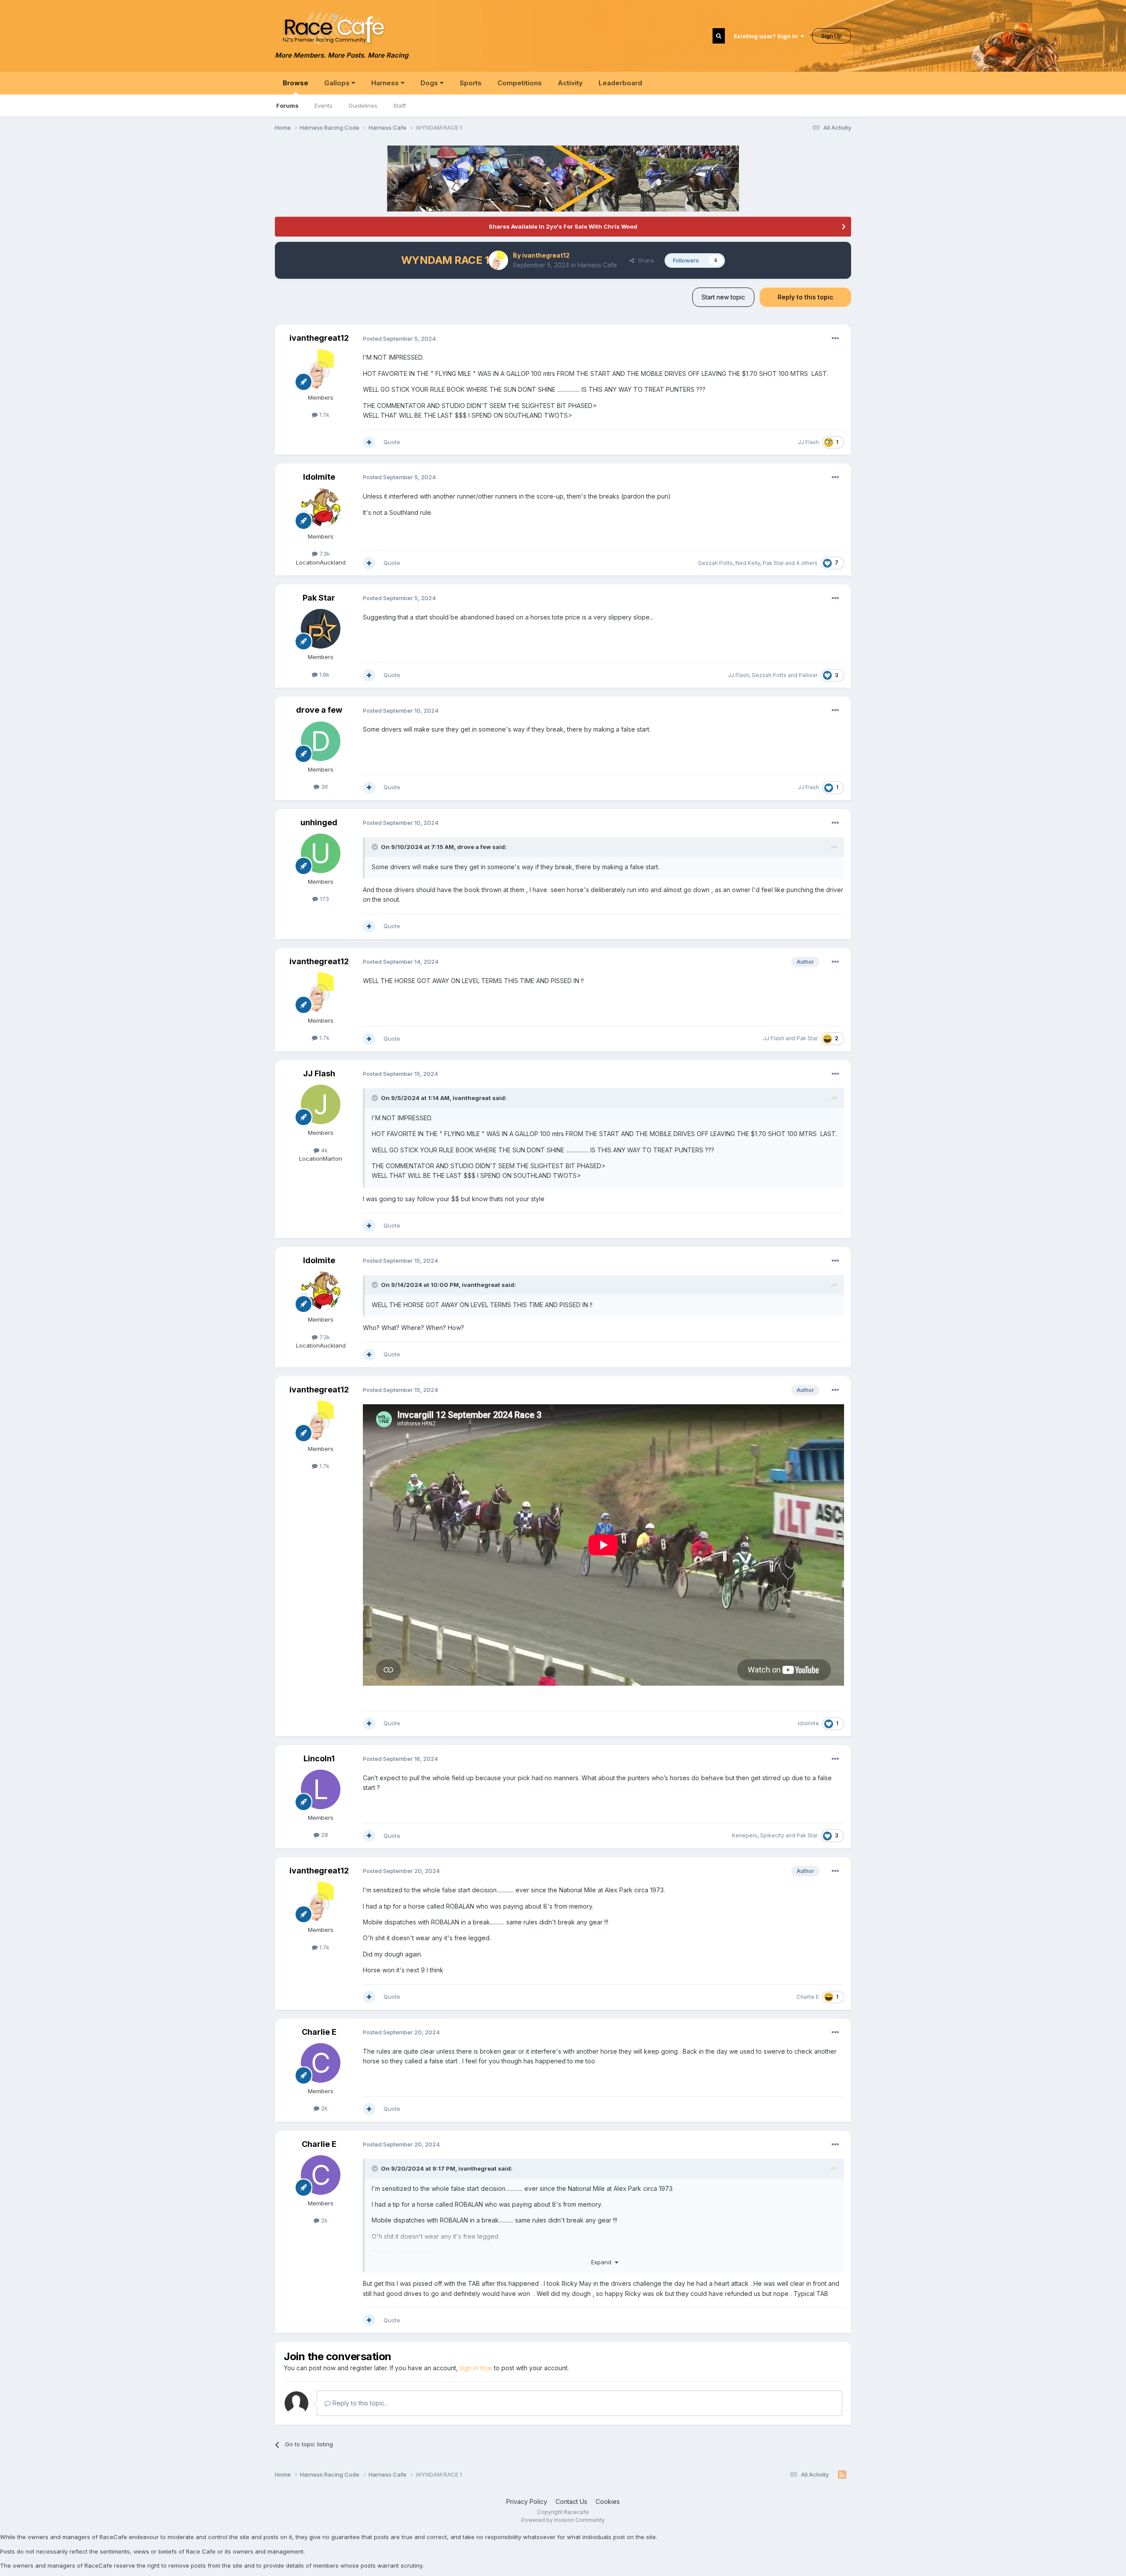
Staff (400, 106)
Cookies (608, 2501)
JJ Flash (808, 442)
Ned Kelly (748, 563)
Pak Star (773, 563)
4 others (807, 563)
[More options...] (835, 339)
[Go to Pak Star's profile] (321, 629)
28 (324, 1835)
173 (324, 899)
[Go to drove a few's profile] (321, 741)
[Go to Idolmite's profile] (321, 508)
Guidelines (363, 106)
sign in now (476, 2368)
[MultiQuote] (369, 442)
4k (324, 1150)
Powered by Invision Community (563, 2520)
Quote (392, 442)
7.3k (324, 554)
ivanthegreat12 (546, 255)
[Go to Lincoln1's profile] (321, 1789)
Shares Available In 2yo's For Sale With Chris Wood (563, 226)
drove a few (319, 710)
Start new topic (723, 297)
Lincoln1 (319, 1758)
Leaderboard (620, 83)
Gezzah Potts (715, 563)
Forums (287, 106)
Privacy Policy (527, 2501)
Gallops (338, 83)
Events (324, 106)
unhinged (319, 822)
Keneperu (745, 1835)
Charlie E (808, 1997)
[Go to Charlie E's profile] (321, 2063)
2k (324, 2108)
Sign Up (832, 36)
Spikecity (772, 1835)
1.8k (324, 674)
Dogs (430, 83)
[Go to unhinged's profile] (321, 853)
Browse (296, 83)
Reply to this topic (805, 297)
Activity (570, 83)
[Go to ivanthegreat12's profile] (498, 260)
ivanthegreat (472, 1098)
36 (324, 787)
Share (644, 260)
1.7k (324, 415)
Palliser (808, 675)
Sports (471, 83)
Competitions (520, 83)
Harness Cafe (597, 265)
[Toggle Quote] (376, 847)
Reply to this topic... (360, 2403)
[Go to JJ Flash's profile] (321, 1104)
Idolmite (319, 477)
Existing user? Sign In (767, 36)
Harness (386, 83)
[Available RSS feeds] (842, 2475)
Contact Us (571, 2501)
